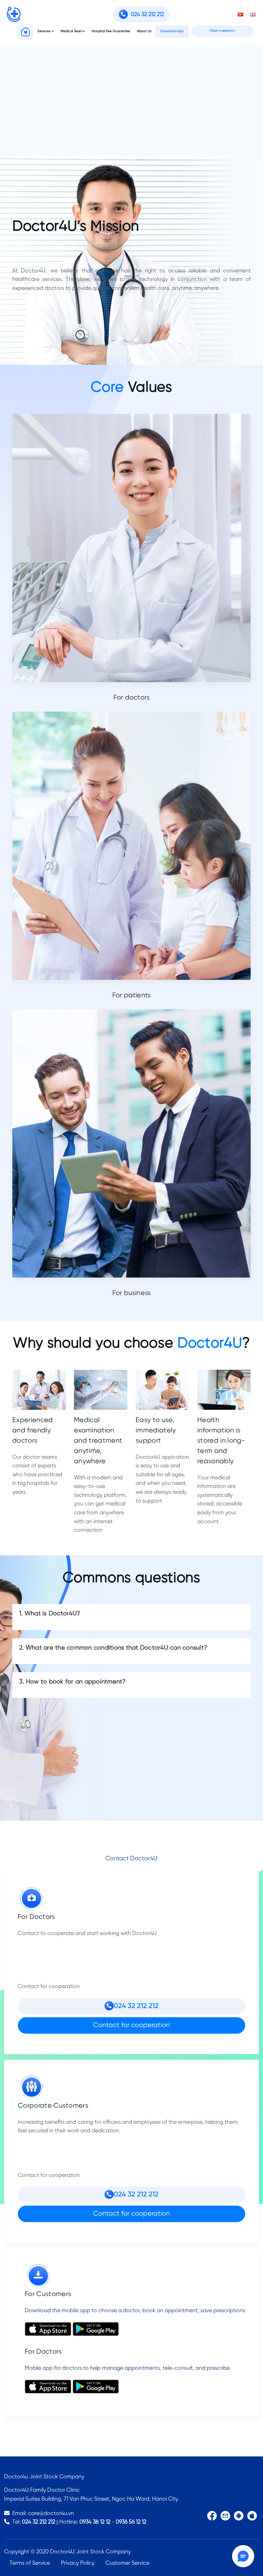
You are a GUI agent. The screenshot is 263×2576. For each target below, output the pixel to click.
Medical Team (71, 31)
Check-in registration (223, 31)
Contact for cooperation (131, 2025)
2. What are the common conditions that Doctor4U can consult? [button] (113, 1648)
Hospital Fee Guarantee (111, 31)
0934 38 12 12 (95, 2522)
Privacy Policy (78, 2563)
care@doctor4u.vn (51, 2513)
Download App (172, 31)
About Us (144, 31)
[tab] (131, 1617)
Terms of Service (30, 2563)
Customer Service (127, 2563)
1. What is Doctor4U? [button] (50, 1614)
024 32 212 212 (39, 2522)
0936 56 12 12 (131, 2522)
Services (44, 31)
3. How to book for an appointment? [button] (73, 1682)
